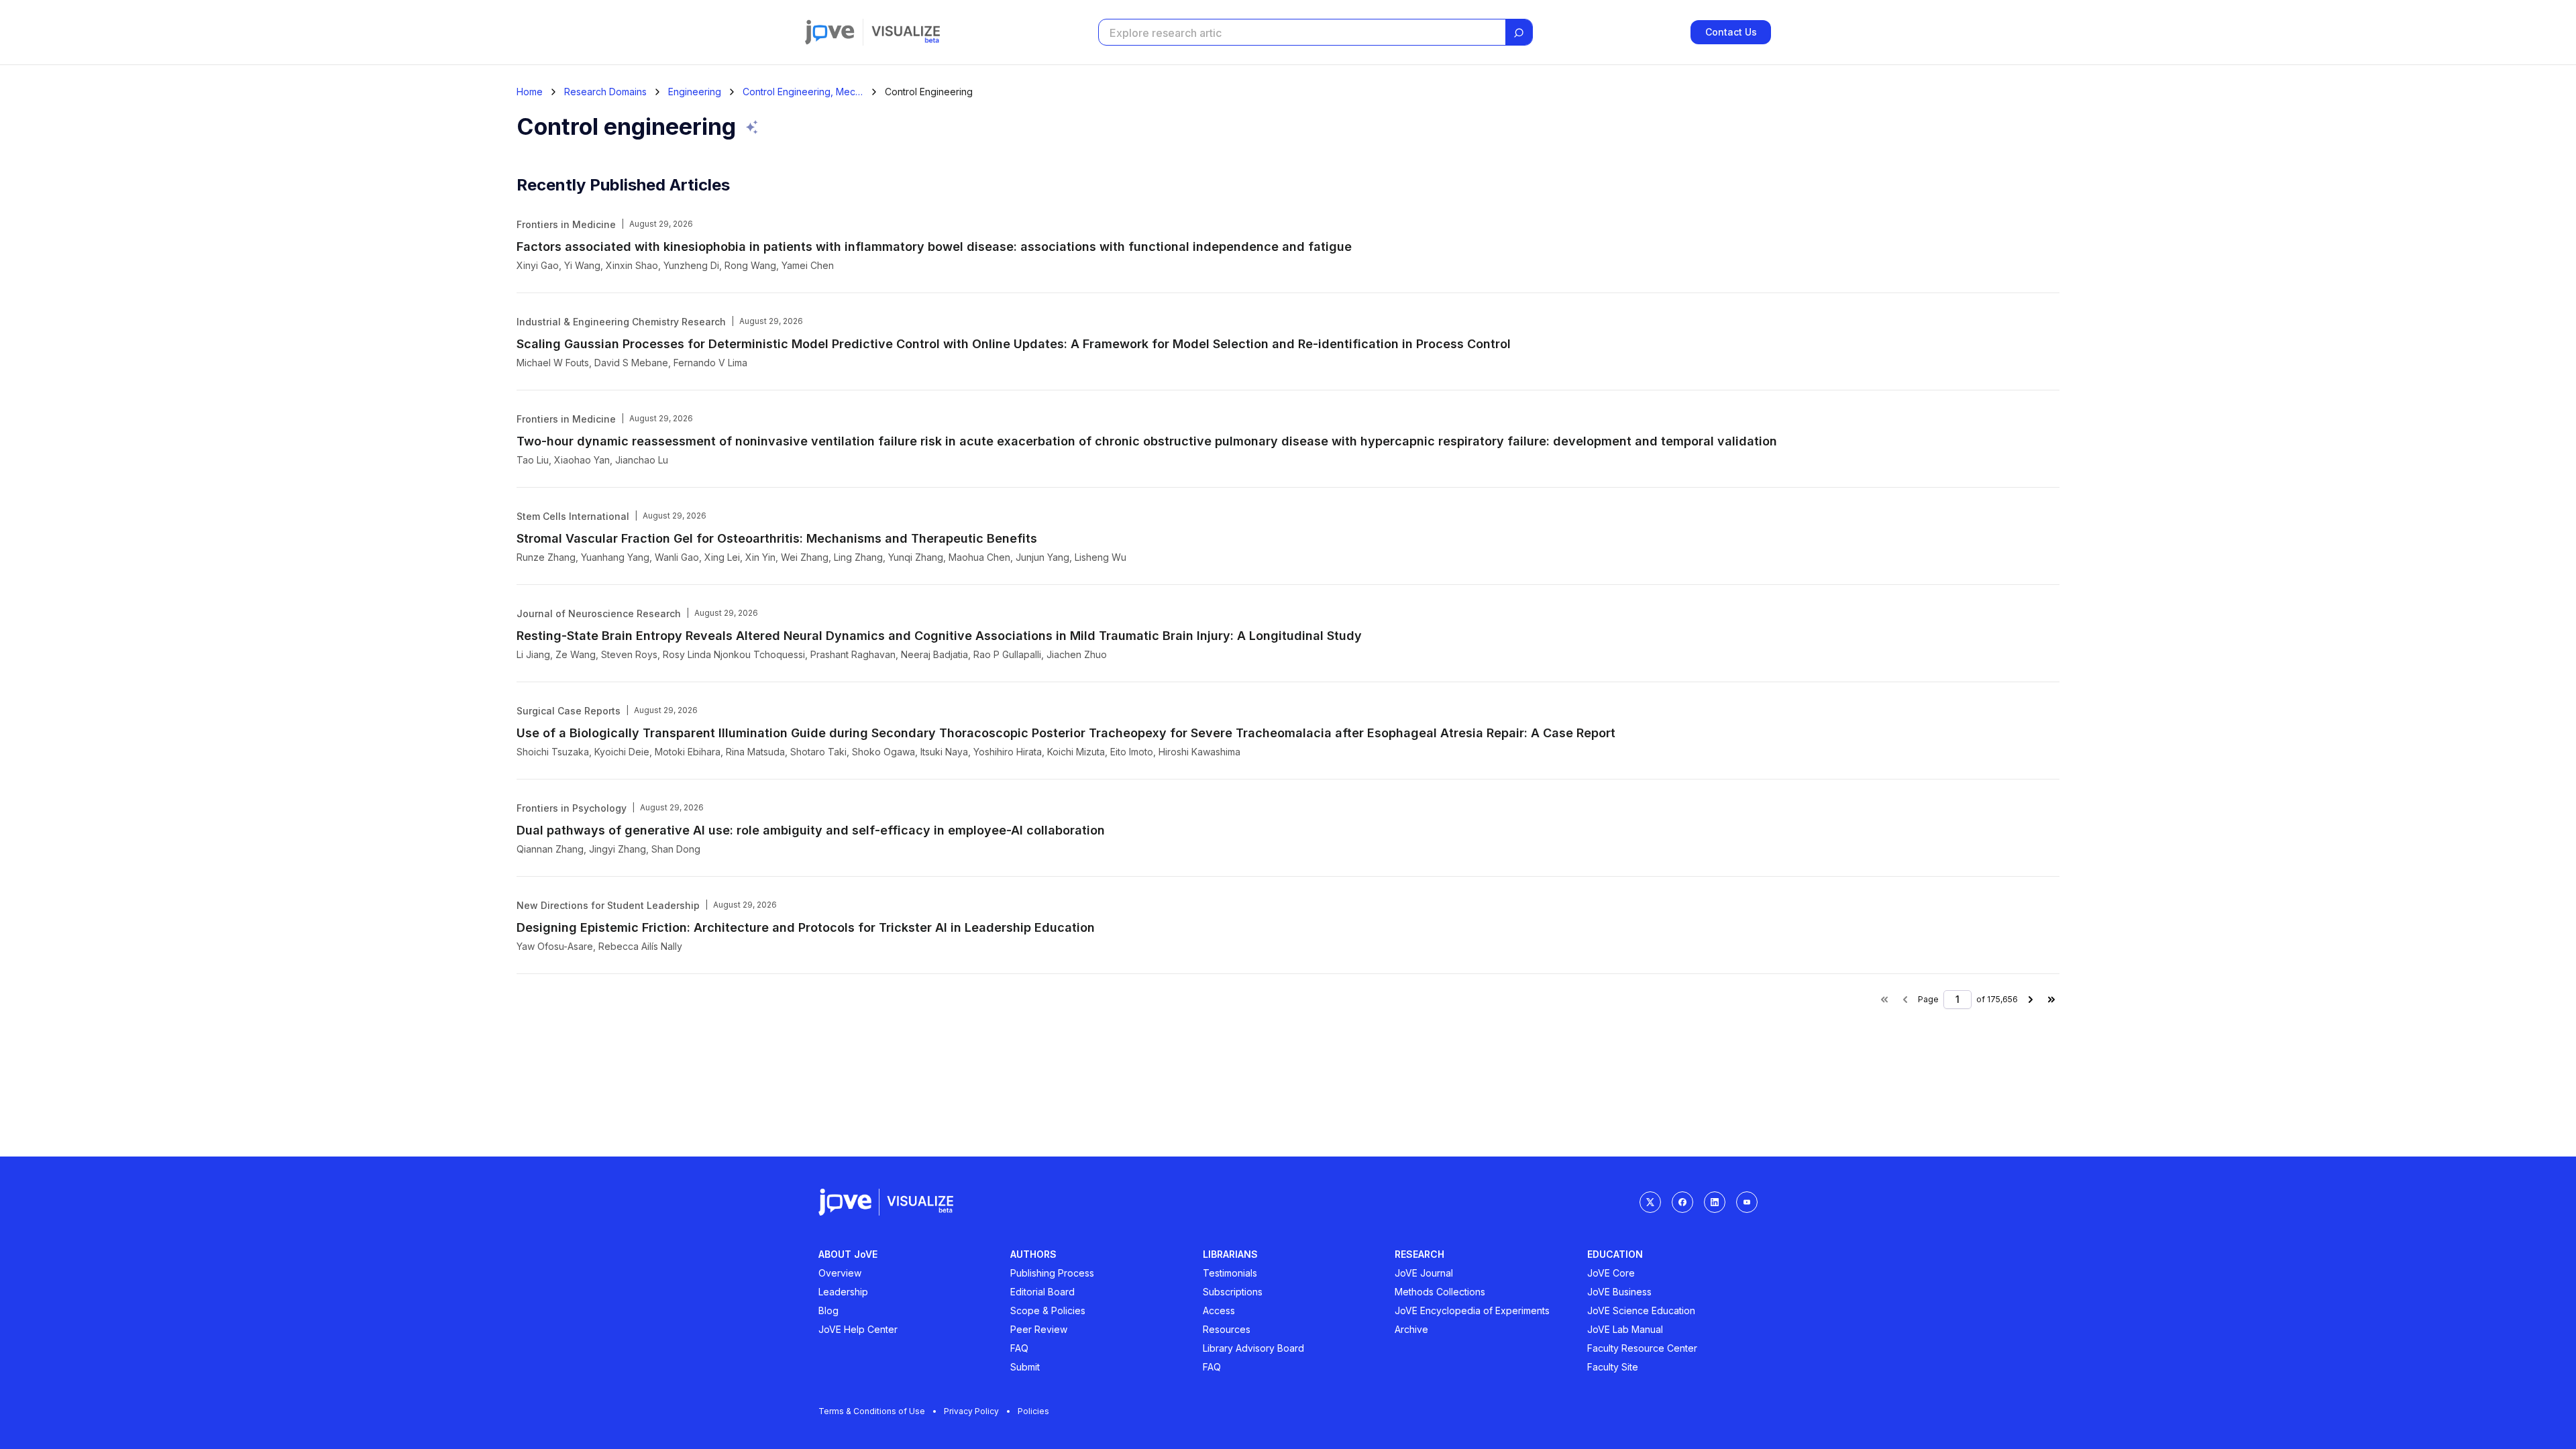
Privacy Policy (971, 1411)
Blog (828, 1310)
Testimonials (1230, 1273)
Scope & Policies (1048, 1310)
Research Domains (605, 92)
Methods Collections (1440, 1292)
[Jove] (830, 32)
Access (1219, 1310)
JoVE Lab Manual (1625, 1329)
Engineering (695, 92)
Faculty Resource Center (1642, 1348)
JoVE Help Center (858, 1329)
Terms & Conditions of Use (872, 1411)
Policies (1033, 1411)
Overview (840, 1273)
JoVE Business (1619, 1292)
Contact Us (1731, 32)
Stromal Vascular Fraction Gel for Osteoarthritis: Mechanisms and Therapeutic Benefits (777, 538)
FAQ (1019, 1348)
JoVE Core (1611, 1273)
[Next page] (2031, 1000)
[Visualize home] (906, 32)
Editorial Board (1042, 1292)
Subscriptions (1233, 1292)
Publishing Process (1052, 1273)
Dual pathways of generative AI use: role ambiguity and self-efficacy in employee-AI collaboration (811, 830)
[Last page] (2051, 1000)
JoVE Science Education (1641, 1310)
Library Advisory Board (1253, 1348)
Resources (1227, 1329)
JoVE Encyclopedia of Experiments (1472, 1310)
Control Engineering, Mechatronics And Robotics (803, 92)
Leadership (843, 1292)
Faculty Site (1613, 1367)
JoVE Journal (1424, 1273)
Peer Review (1039, 1329)
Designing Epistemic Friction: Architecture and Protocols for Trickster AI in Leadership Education (806, 927)
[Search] (1519, 33)
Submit (1025, 1367)
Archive (1411, 1329)
